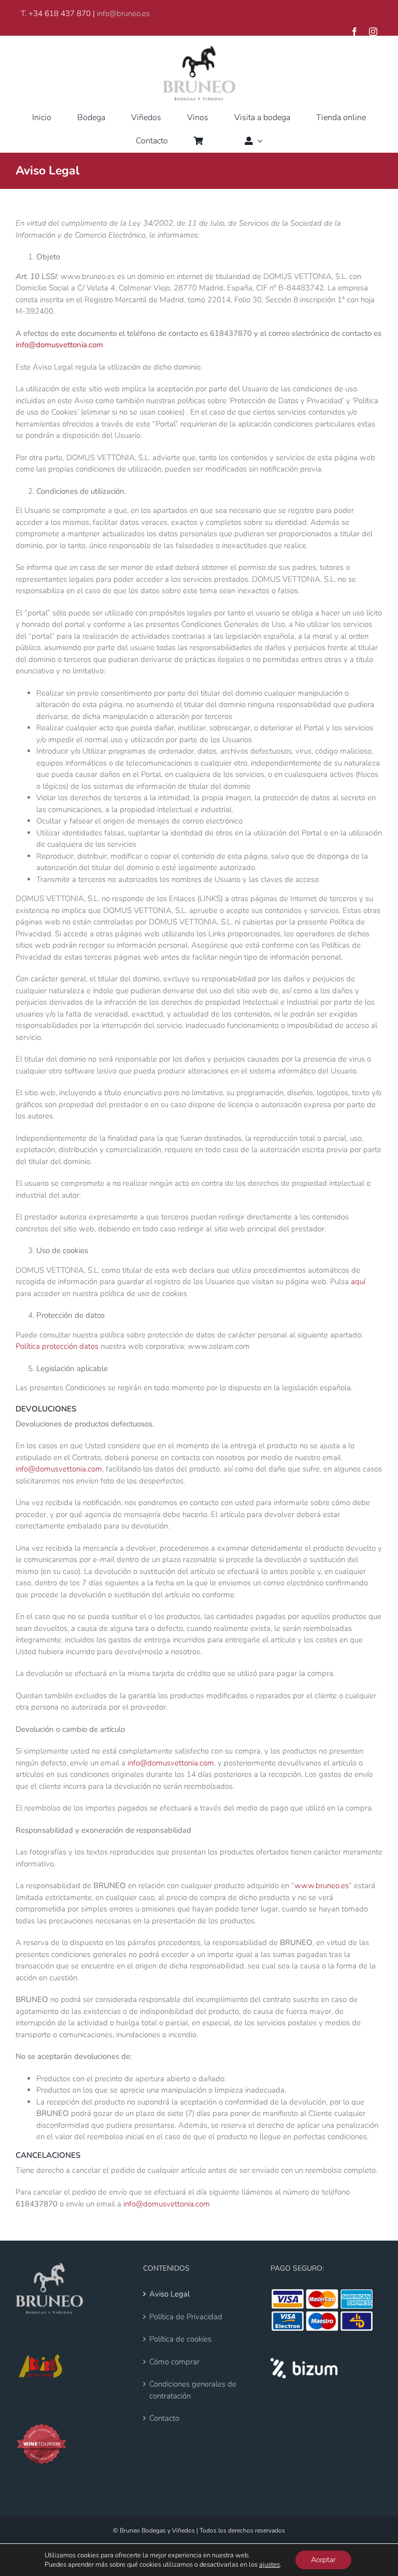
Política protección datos (57, 1346)
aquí (358, 1282)
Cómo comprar (174, 2362)
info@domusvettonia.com (59, 345)
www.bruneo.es (322, 1886)
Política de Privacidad (186, 2317)
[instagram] (373, 32)
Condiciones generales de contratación (193, 2390)
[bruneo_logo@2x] (199, 50)
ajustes (269, 2565)
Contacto (164, 2418)
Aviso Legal (169, 2294)
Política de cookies (180, 2339)
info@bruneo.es (123, 13)
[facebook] (354, 32)
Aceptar (323, 2560)
